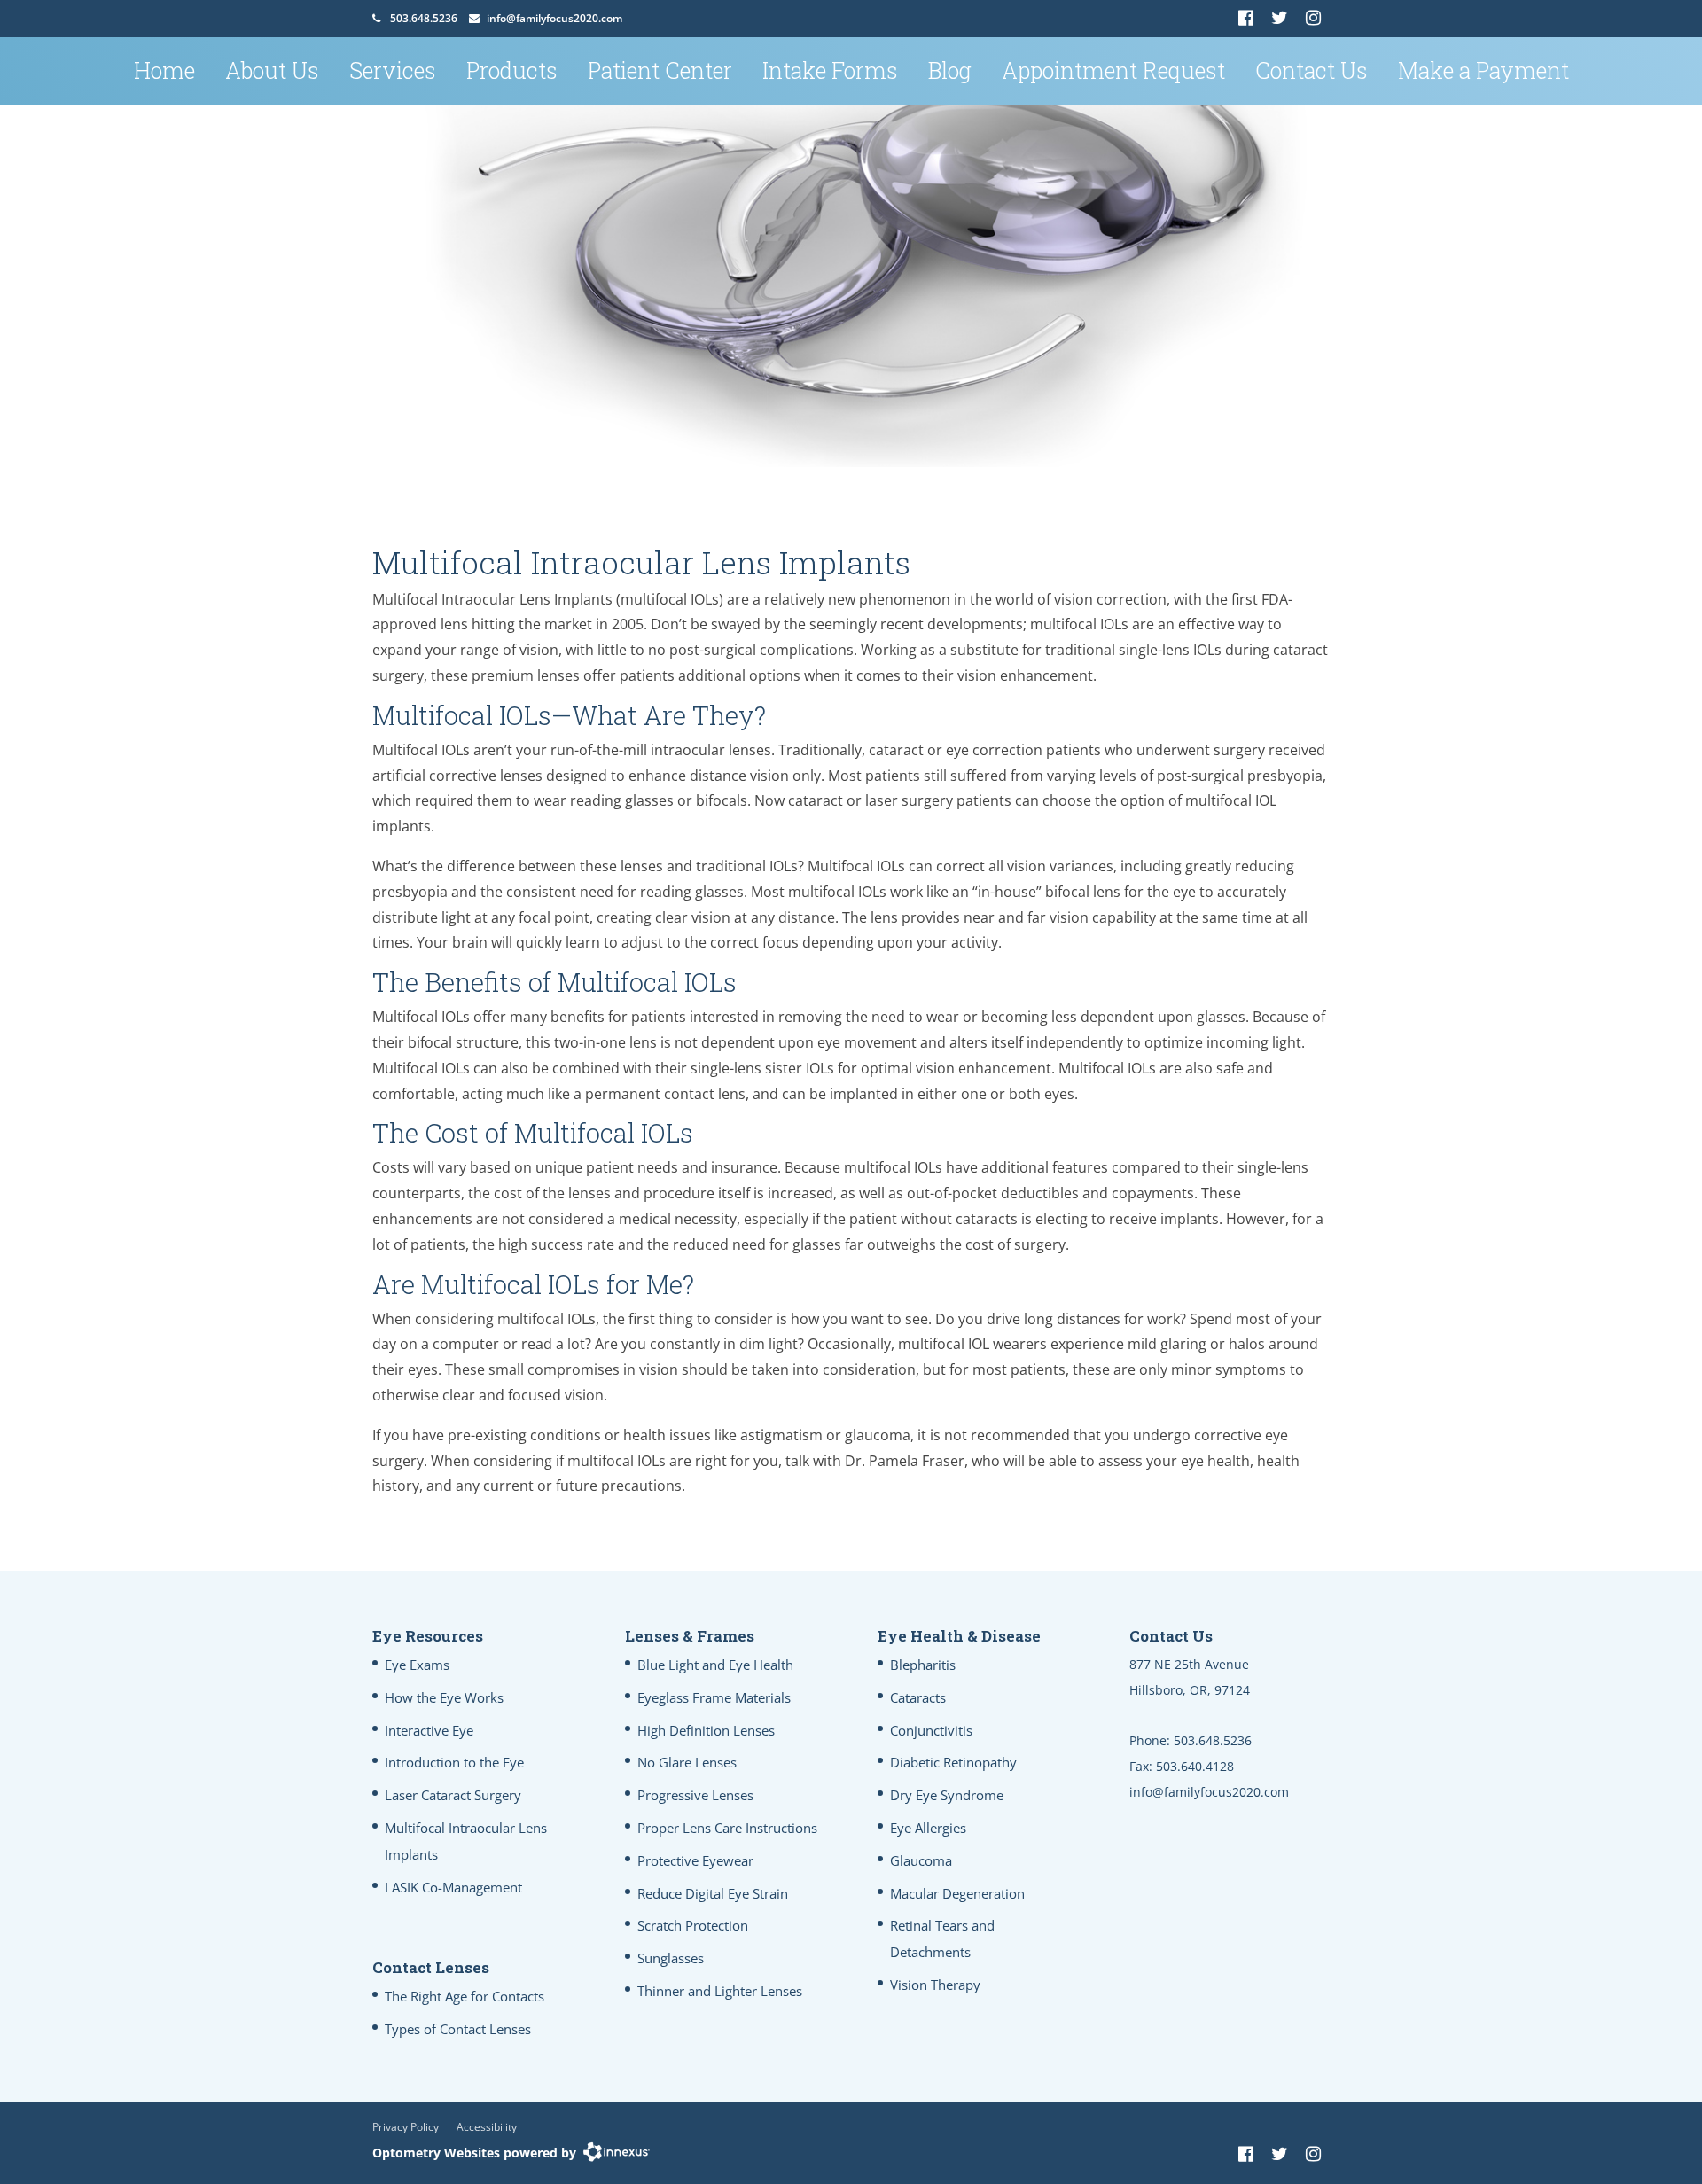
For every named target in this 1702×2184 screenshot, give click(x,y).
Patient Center (660, 70)
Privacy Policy (406, 2127)
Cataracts (918, 1697)
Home (164, 70)
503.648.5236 (424, 18)
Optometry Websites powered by (474, 2153)
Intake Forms (830, 70)
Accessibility (487, 2127)
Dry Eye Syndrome (947, 1795)
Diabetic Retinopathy (953, 1762)
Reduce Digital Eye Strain (713, 1893)
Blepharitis (923, 1665)
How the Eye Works (444, 1697)
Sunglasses (671, 1958)
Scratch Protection (693, 1925)
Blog (950, 70)
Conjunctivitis (931, 1730)
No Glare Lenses (687, 1762)
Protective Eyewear (695, 1860)
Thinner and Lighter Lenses (720, 1991)
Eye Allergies (928, 1828)
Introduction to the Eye (454, 1762)
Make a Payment (1483, 70)
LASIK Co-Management (453, 1887)
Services (393, 70)
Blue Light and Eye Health (715, 1665)
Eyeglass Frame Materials (714, 1697)
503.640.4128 (1195, 1766)
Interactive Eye (429, 1730)
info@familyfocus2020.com (554, 18)
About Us (272, 70)
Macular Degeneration (957, 1893)
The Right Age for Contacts (465, 1996)
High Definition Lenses (706, 1730)
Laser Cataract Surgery (453, 1795)
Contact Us (1312, 70)
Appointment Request (1113, 70)
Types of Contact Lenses (458, 2029)
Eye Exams (417, 1665)
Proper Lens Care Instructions (727, 1828)
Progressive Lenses (695, 1795)
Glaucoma (921, 1860)
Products (512, 70)
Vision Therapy (935, 1985)
